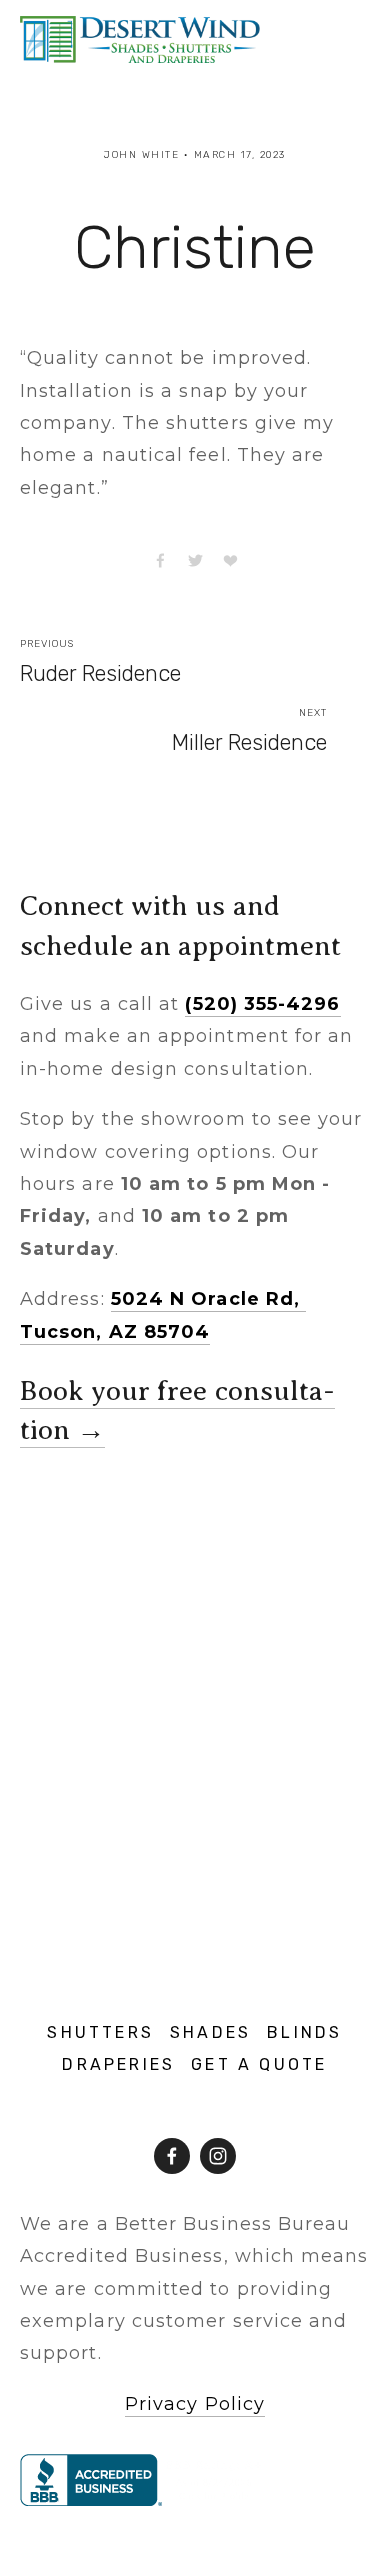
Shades (210, 2032)
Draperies (118, 2064)
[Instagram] (218, 2156)
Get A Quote (259, 2064)
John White (141, 155)
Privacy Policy (195, 2404)
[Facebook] (172, 2156)
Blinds (304, 2032)
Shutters (100, 2032)
